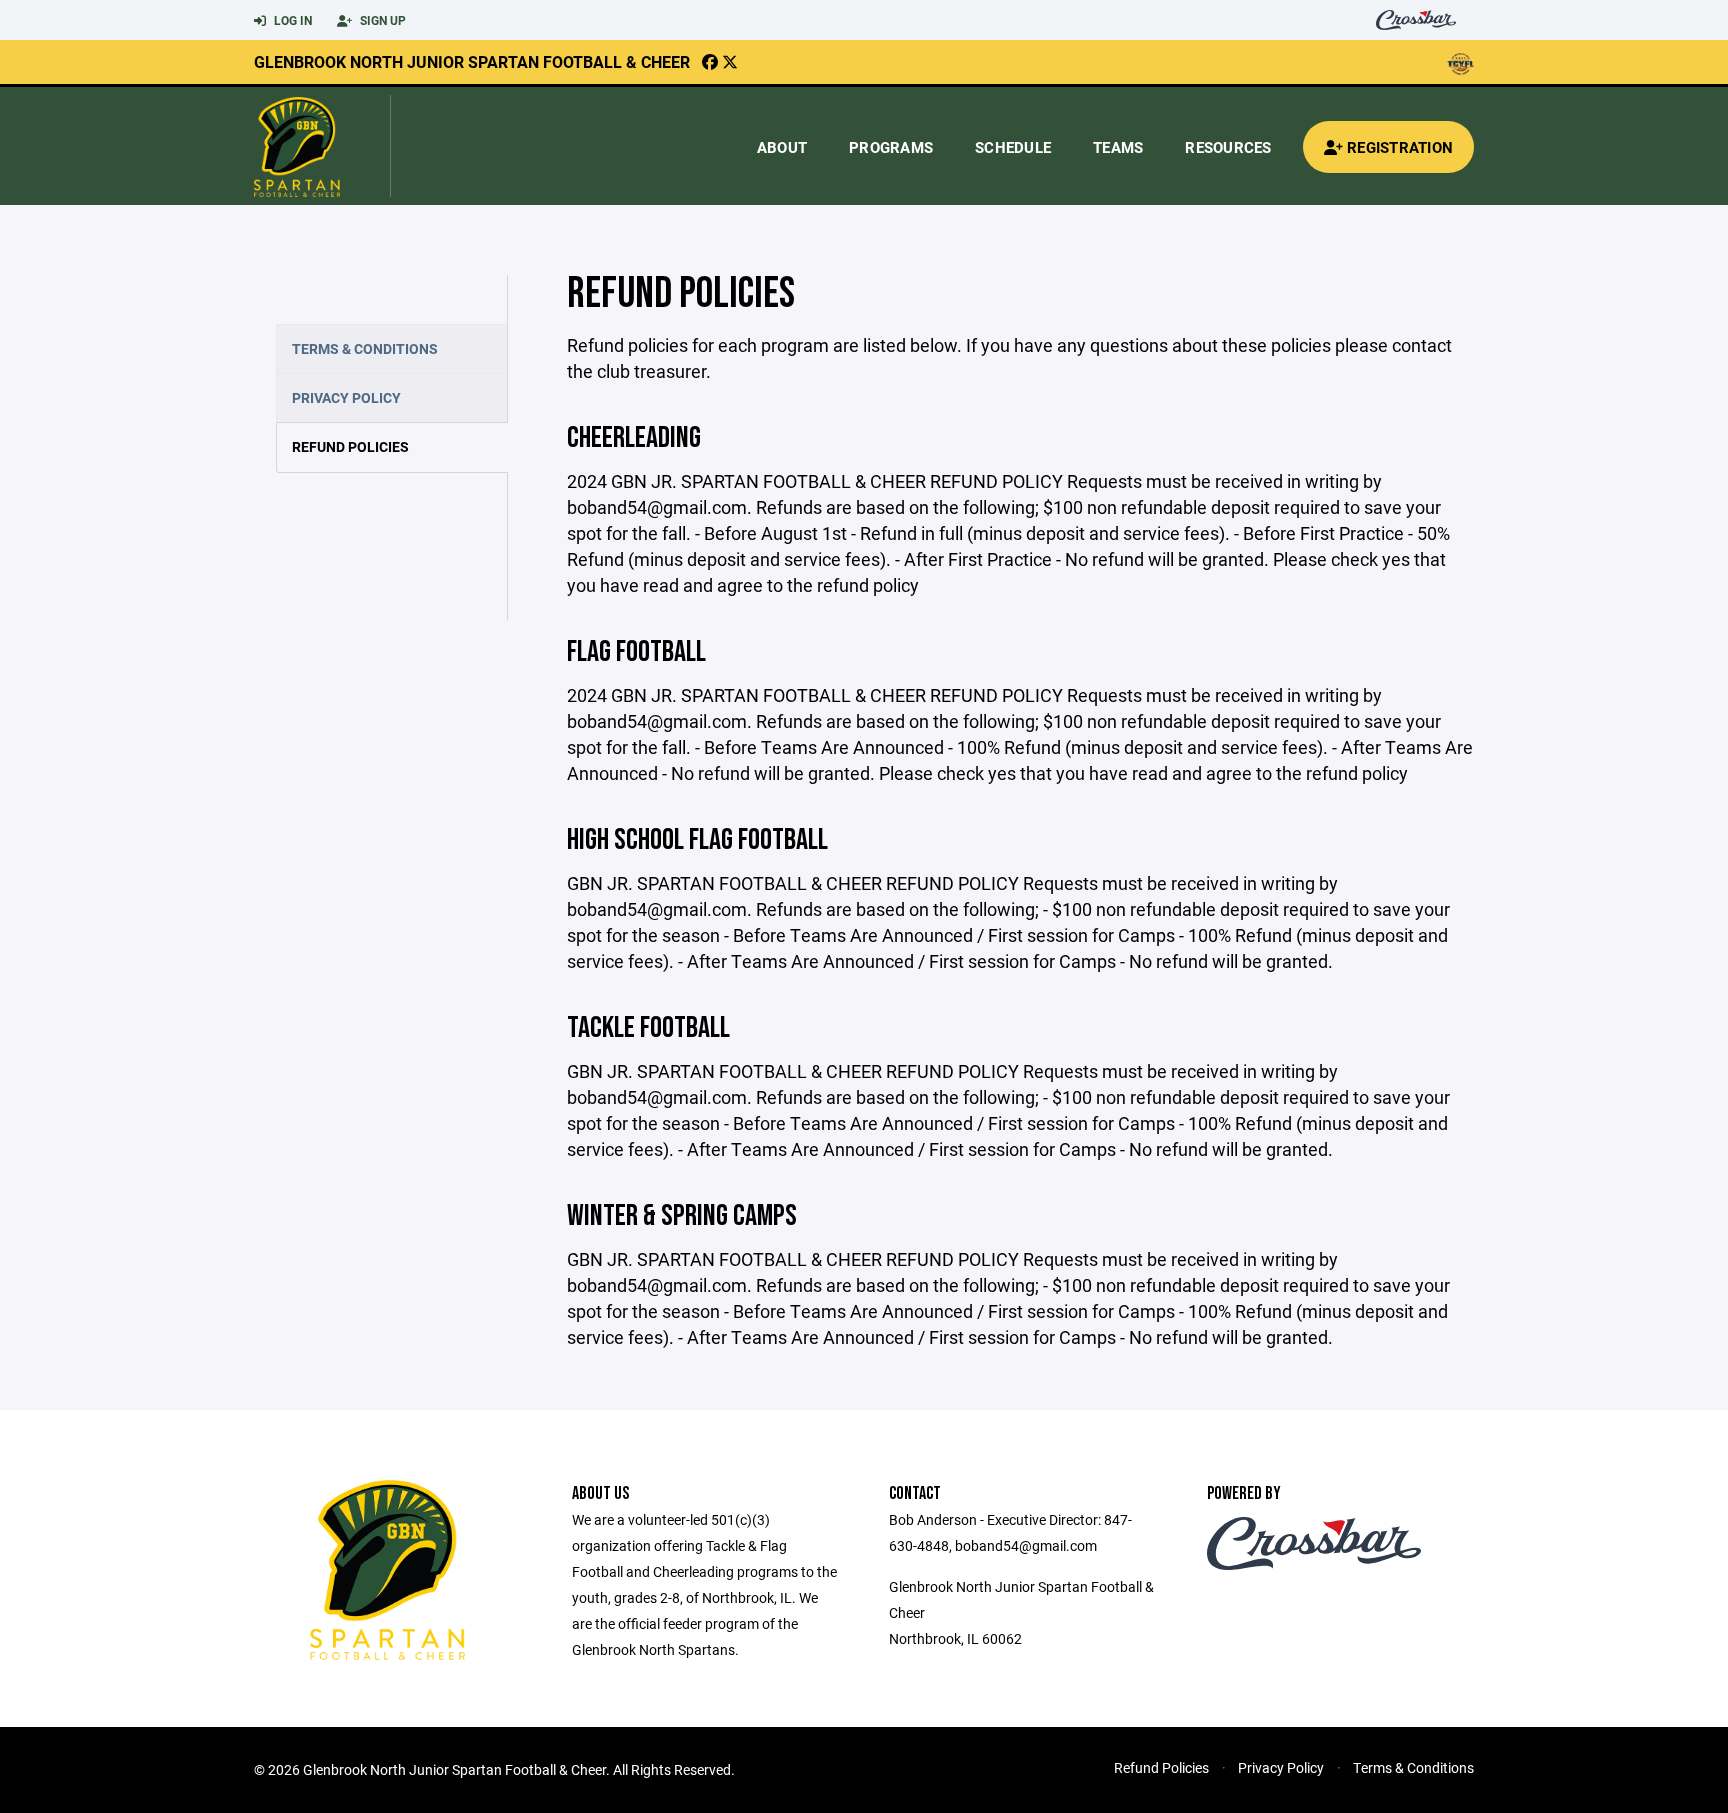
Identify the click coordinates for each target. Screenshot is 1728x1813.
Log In (291, 20)
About (782, 147)
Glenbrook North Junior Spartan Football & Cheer (472, 61)
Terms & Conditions (365, 348)
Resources (1228, 147)
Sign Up (381, 20)
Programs (891, 147)
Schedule (1013, 147)
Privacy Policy (346, 397)
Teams (1118, 147)
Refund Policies (350, 446)
